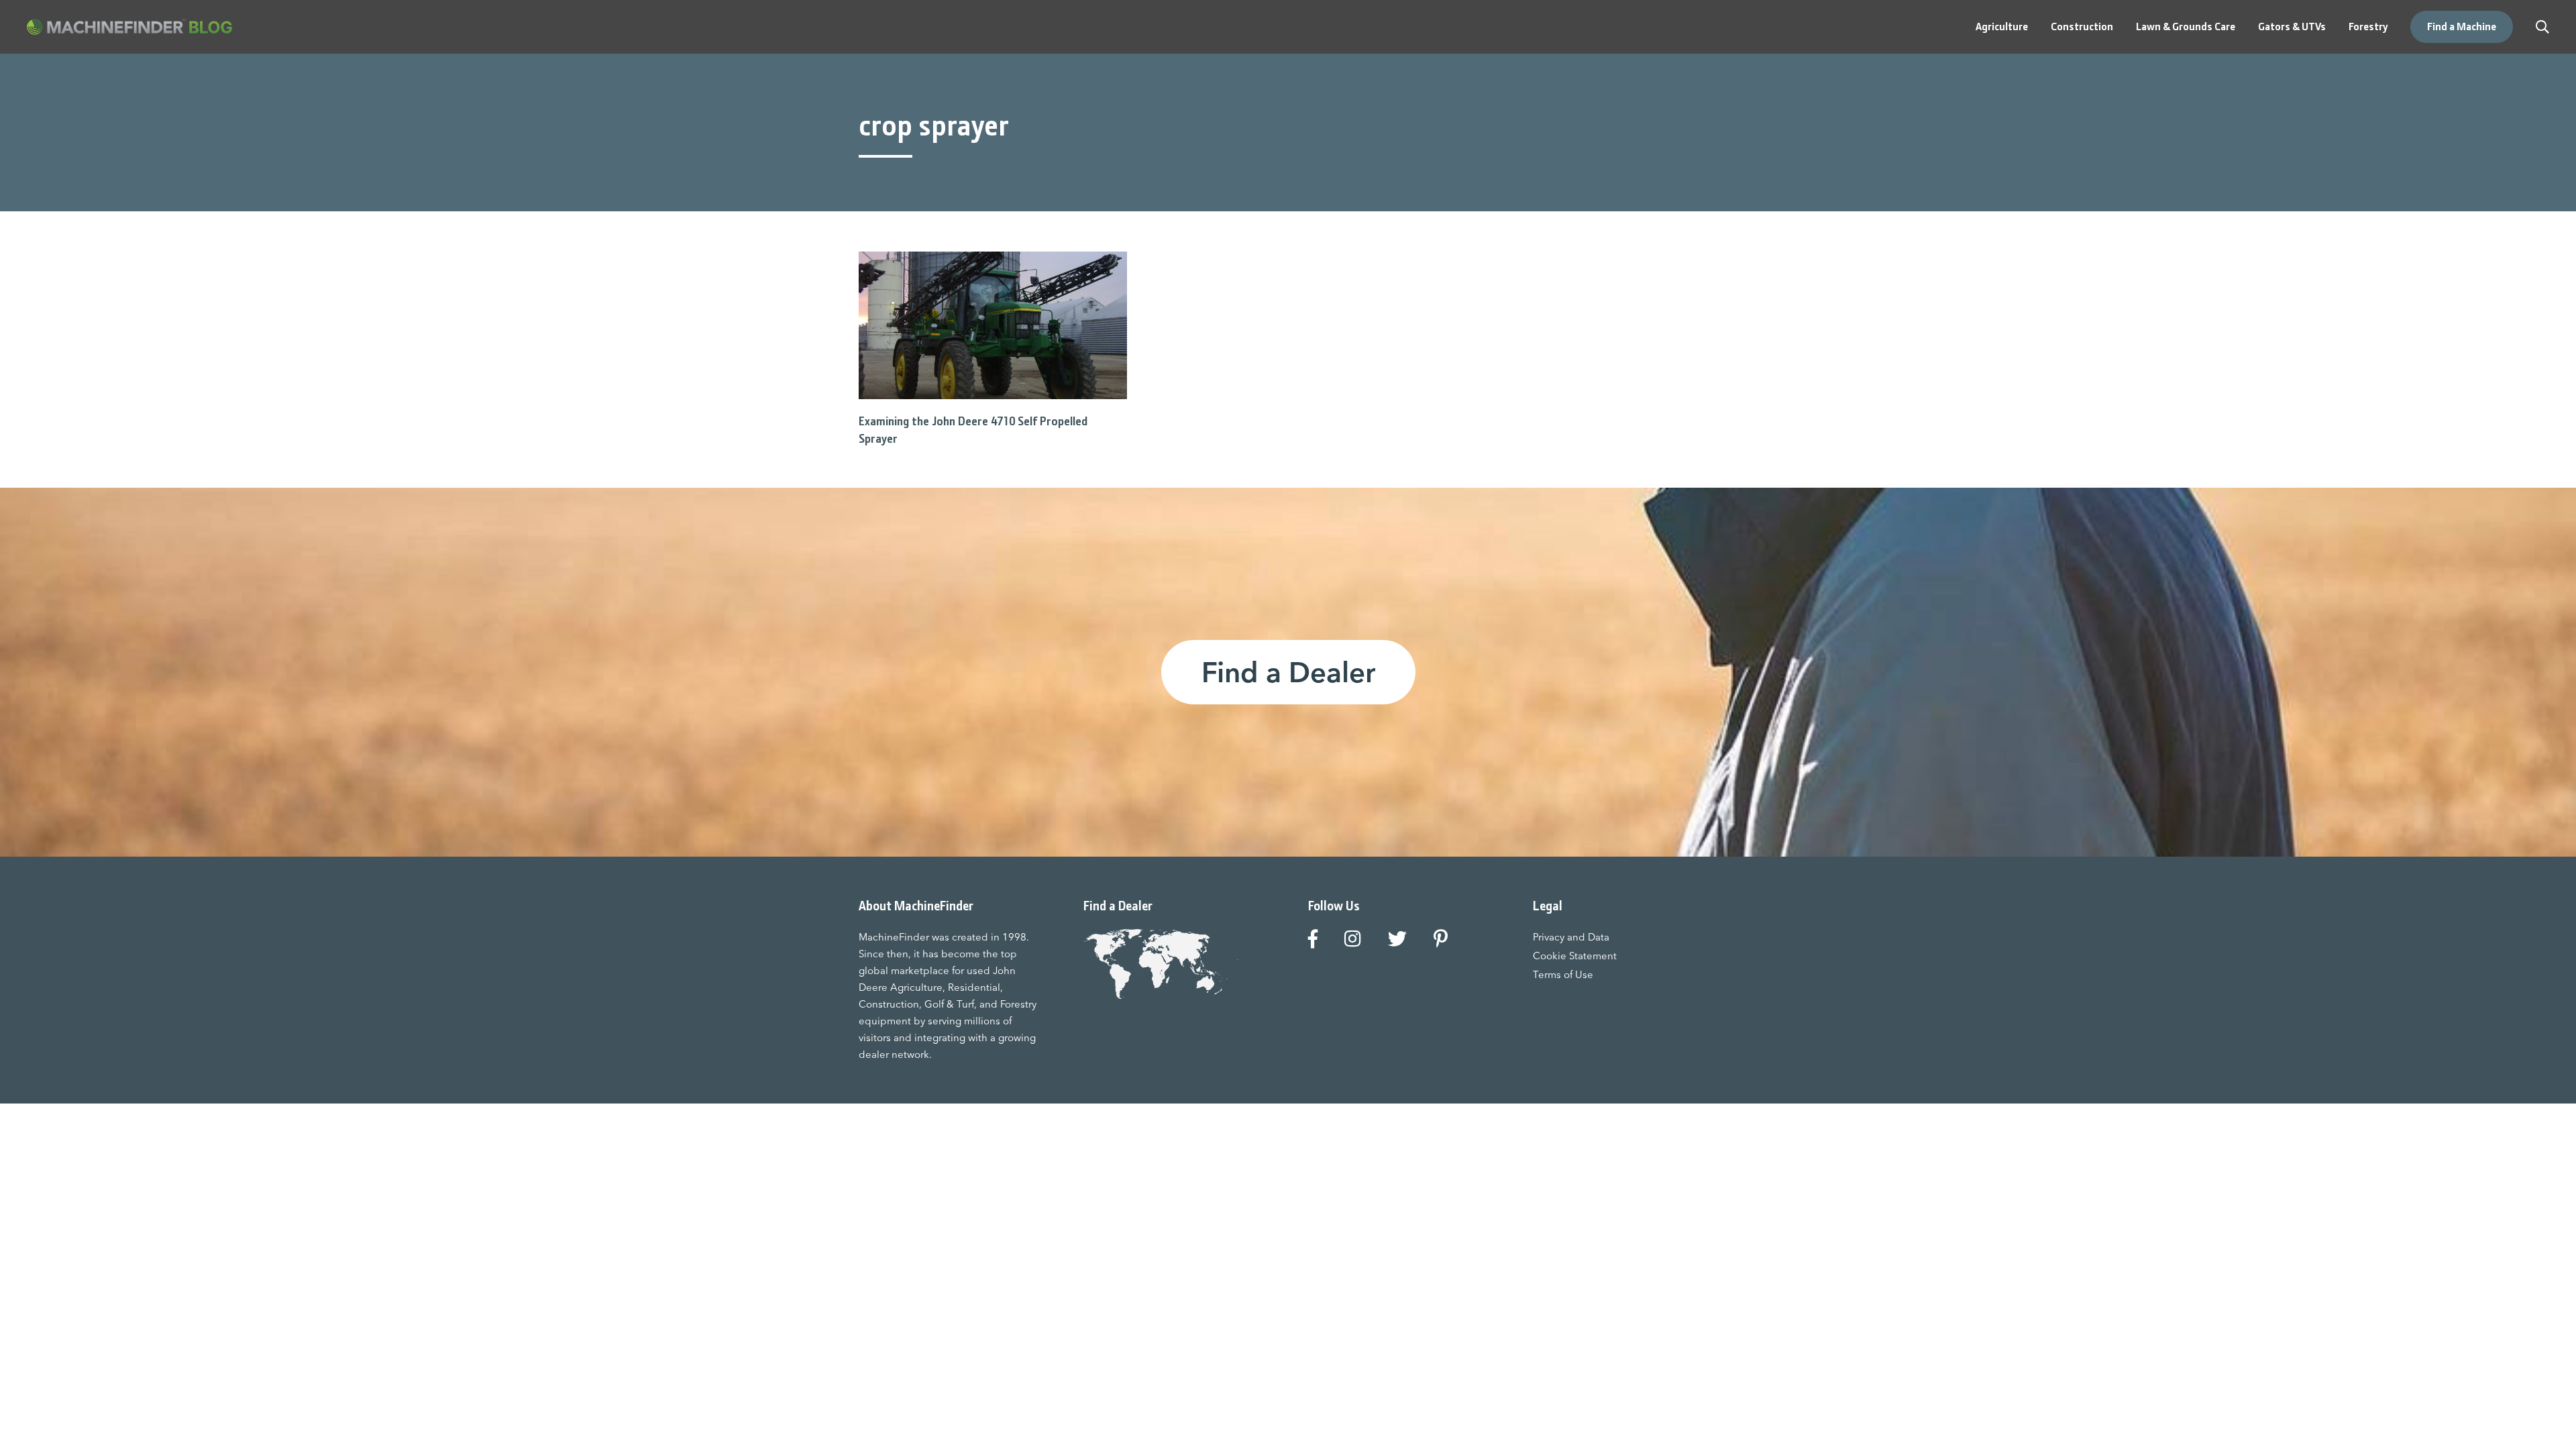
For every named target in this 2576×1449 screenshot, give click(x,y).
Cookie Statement (1575, 956)
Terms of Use (1563, 974)
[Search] (2542, 27)
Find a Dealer (1288, 672)
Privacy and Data (1571, 937)
